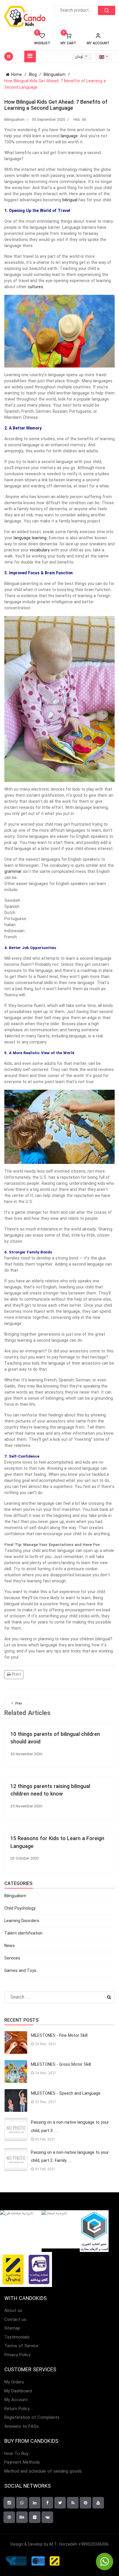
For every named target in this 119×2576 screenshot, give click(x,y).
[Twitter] (60, 2503)
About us (13, 2311)
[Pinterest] (85, 2503)
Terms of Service (21, 2346)
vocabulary (40, 550)
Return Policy (17, 2409)
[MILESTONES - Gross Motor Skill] (16, 2072)
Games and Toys (20, 1971)
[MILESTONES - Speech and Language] (16, 2100)
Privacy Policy (17, 2355)
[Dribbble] (9, 2517)
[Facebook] (47, 2503)
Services (12, 1958)
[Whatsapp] (22, 2503)
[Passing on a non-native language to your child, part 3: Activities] (16, 2129)
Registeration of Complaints (32, 2418)
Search (109, 1997)
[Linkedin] (35, 2503)
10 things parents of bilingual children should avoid (55, 1738)
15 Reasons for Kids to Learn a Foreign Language (57, 1842)
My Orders (14, 2382)
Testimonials (17, 2338)
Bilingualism (14, 120)
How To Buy (16, 2454)
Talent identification (23, 1933)
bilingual (70, 200)
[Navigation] (30, 56)
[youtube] (98, 2503)
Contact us (15, 2320)
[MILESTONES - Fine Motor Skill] (16, 2043)
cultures (35, 287)
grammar (13, 872)
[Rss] (73, 2503)
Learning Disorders (22, 1921)
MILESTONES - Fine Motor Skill (59, 2036)
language (69, 136)
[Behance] (22, 2517)
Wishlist (42, 39)
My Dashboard (18, 2391)
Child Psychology (20, 1908)
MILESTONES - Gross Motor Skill (61, 2065)
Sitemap (12, 2329)
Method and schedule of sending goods (43, 2472)
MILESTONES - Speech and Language (66, 2094)
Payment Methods (22, 2463)
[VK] (47, 2517)
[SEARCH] (107, 10)
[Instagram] (9, 2503)
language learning (30, 538)
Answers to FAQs (22, 2427)
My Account (16, 2400)
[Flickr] (35, 2517)
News (10, 1946)
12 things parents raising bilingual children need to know (50, 1790)
